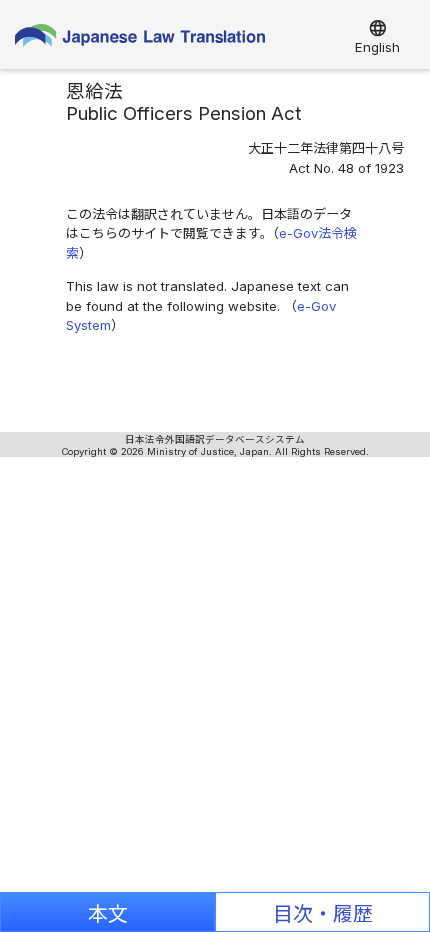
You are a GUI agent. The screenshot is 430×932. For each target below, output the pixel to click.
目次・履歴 (323, 914)
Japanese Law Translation (140, 40)
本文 (108, 914)
